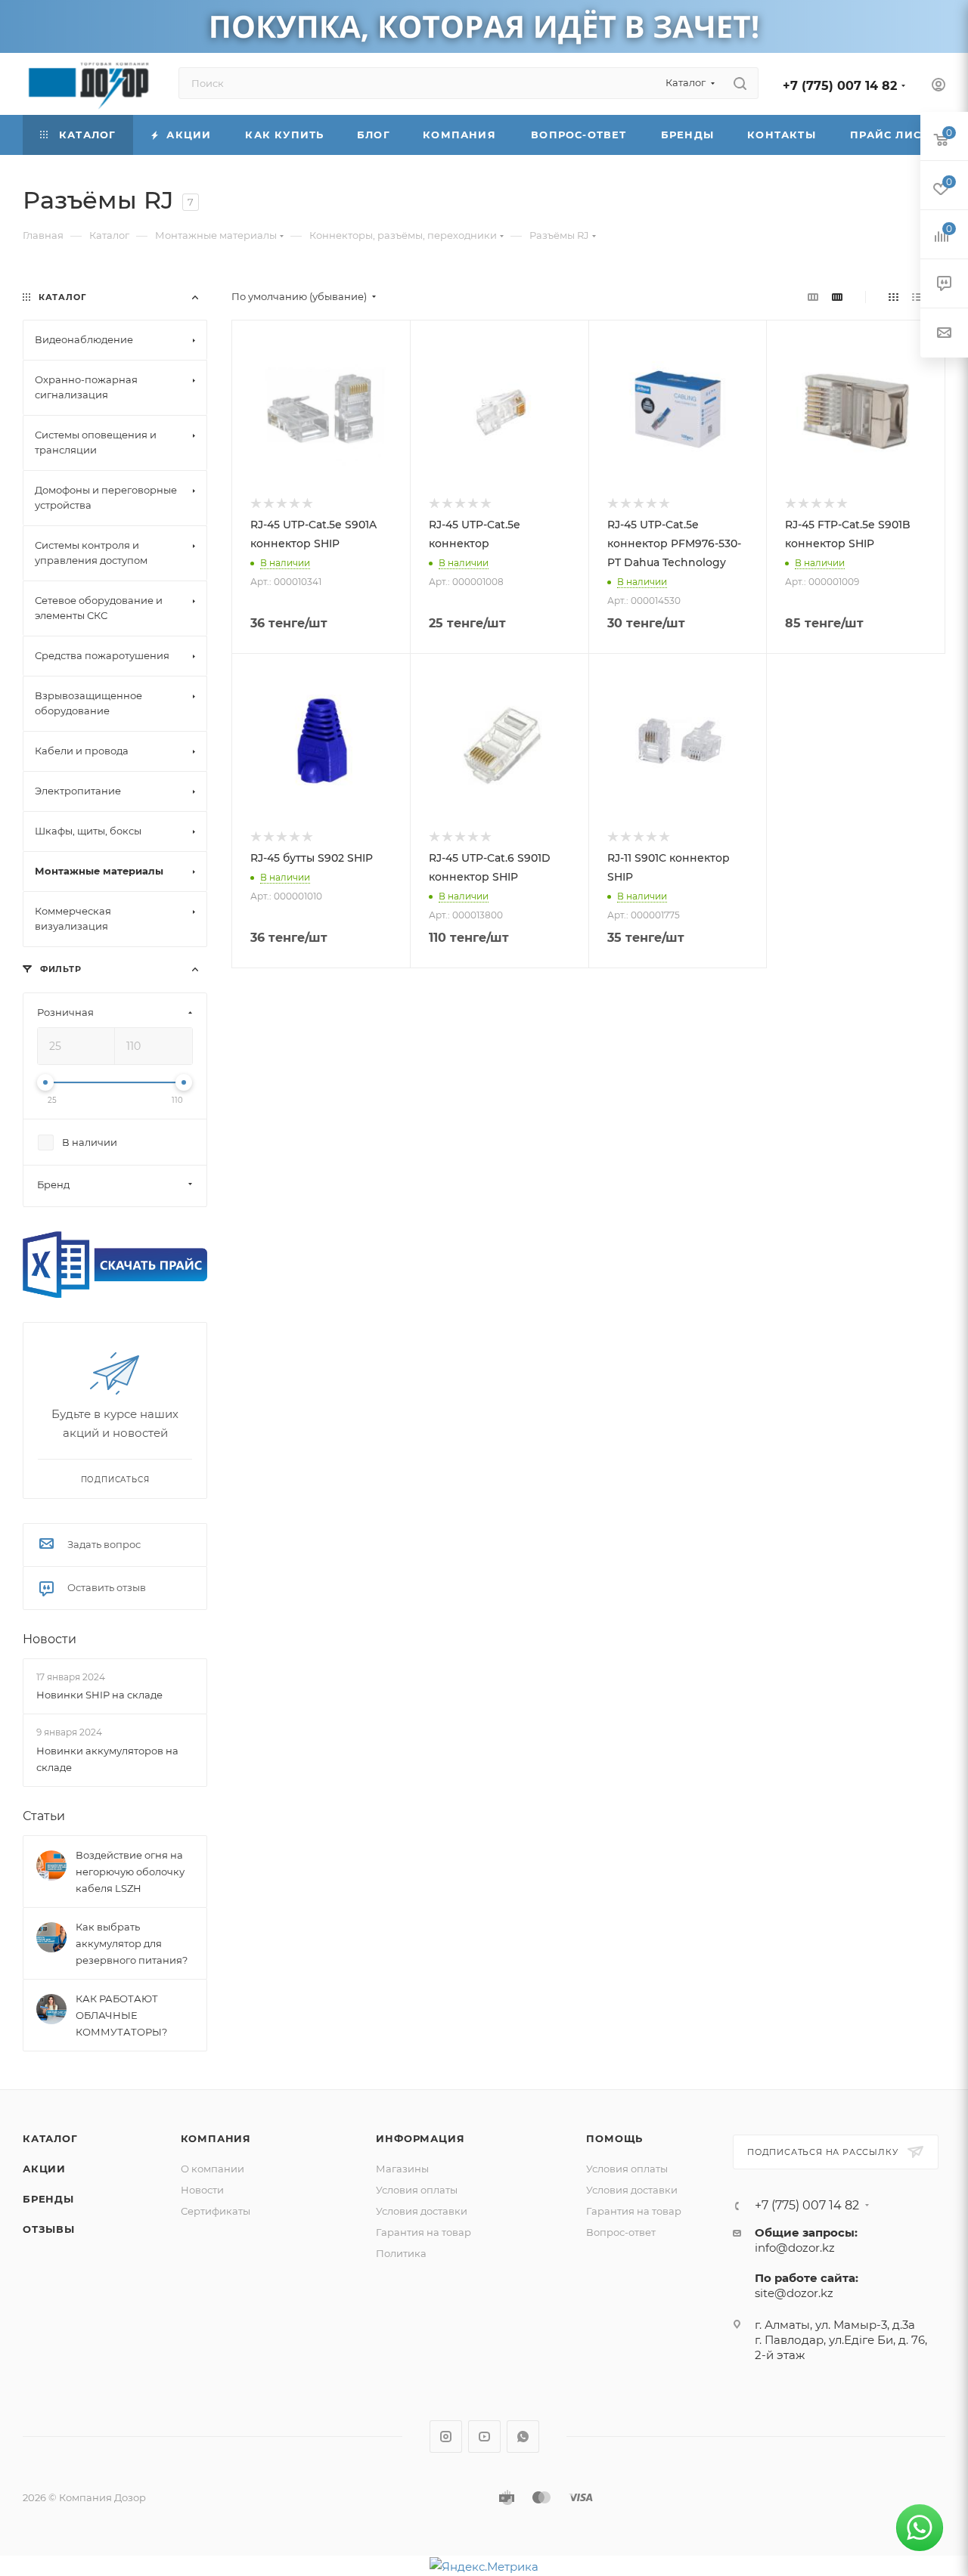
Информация (420, 2138)
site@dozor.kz (794, 2293)
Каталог (50, 2138)
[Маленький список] (813, 297)
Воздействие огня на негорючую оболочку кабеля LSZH (130, 1872)
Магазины (402, 2169)
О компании (213, 2169)
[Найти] (740, 83)
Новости (50, 1639)
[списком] (917, 297)
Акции (44, 2169)
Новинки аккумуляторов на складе (107, 1759)
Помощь (614, 2138)
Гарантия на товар (423, 2232)
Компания (216, 2138)
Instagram (446, 2437)
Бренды (48, 2199)
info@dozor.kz (795, 2248)
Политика (401, 2253)
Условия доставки (422, 2211)
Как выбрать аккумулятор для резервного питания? (132, 1943)
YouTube (484, 2437)
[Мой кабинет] (939, 87)
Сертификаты (216, 2211)
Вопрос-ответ (621, 2232)
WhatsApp (523, 2437)
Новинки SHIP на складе (99, 1695)
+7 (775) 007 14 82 (840, 86)
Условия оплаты (417, 2190)
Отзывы (49, 2229)
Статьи (44, 1816)
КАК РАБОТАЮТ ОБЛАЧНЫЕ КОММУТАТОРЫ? (121, 2015)
